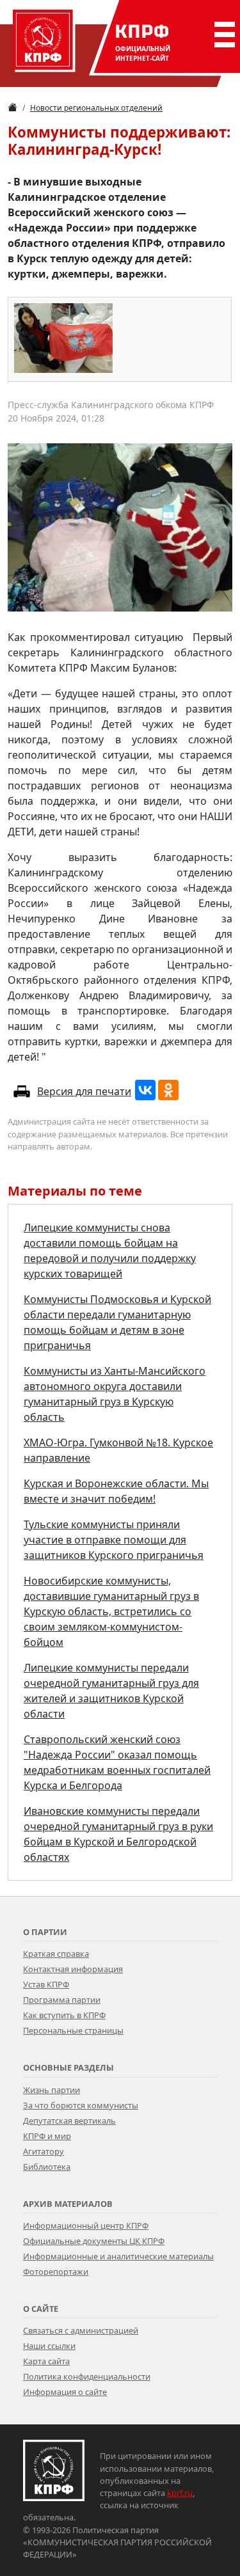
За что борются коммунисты (81, 2105)
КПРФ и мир (47, 2136)
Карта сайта (46, 2361)
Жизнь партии (52, 2090)
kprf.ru (180, 2493)
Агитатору (44, 2151)
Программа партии (62, 2000)
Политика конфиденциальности (87, 2376)
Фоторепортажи (56, 2272)
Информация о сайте (65, 2392)
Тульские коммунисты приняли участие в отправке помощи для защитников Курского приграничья (114, 1540)
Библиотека (47, 2167)
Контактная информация (73, 1969)
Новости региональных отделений (96, 108)
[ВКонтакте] (145, 1090)
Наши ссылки (49, 2346)
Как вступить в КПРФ (64, 2015)
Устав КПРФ (46, 1984)
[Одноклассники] (168, 1090)
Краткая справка (56, 1954)
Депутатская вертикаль (69, 2121)
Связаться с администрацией (81, 2330)
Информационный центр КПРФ (86, 2225)
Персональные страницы (73, 2030)
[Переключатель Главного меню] (222, 35)
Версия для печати (84, 1091)
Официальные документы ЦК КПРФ (94, 2241)
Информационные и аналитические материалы (118, 2256)
